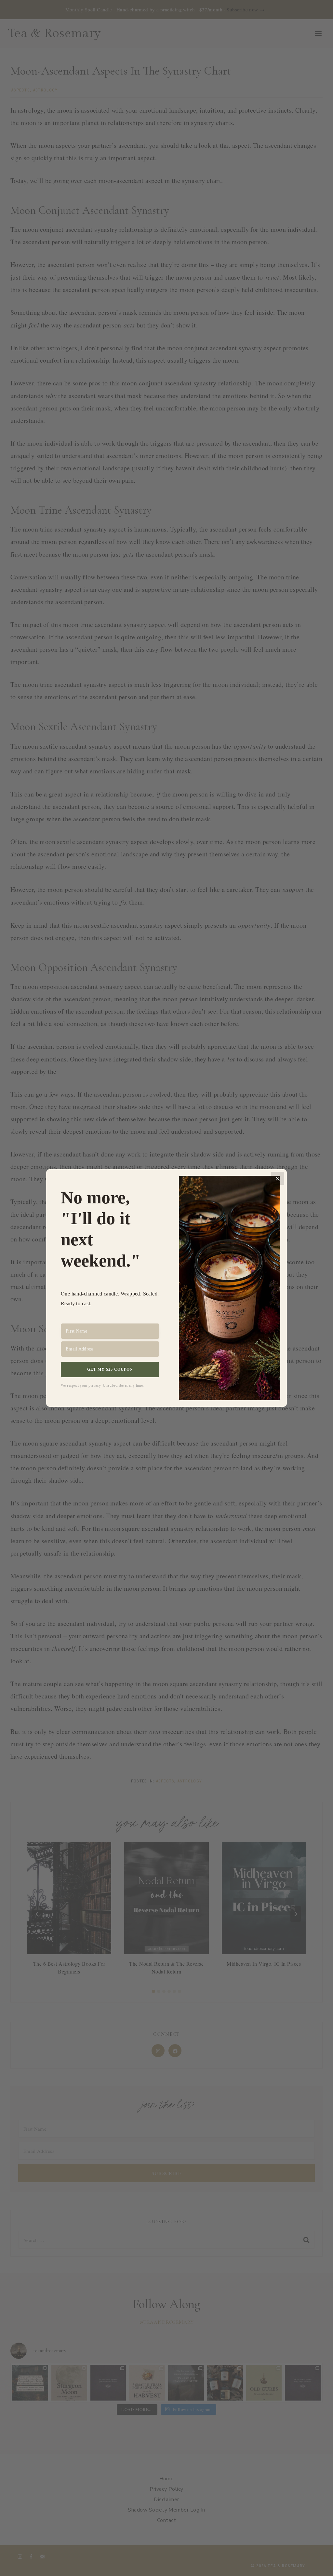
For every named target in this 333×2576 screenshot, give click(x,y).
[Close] (278, 1178)
